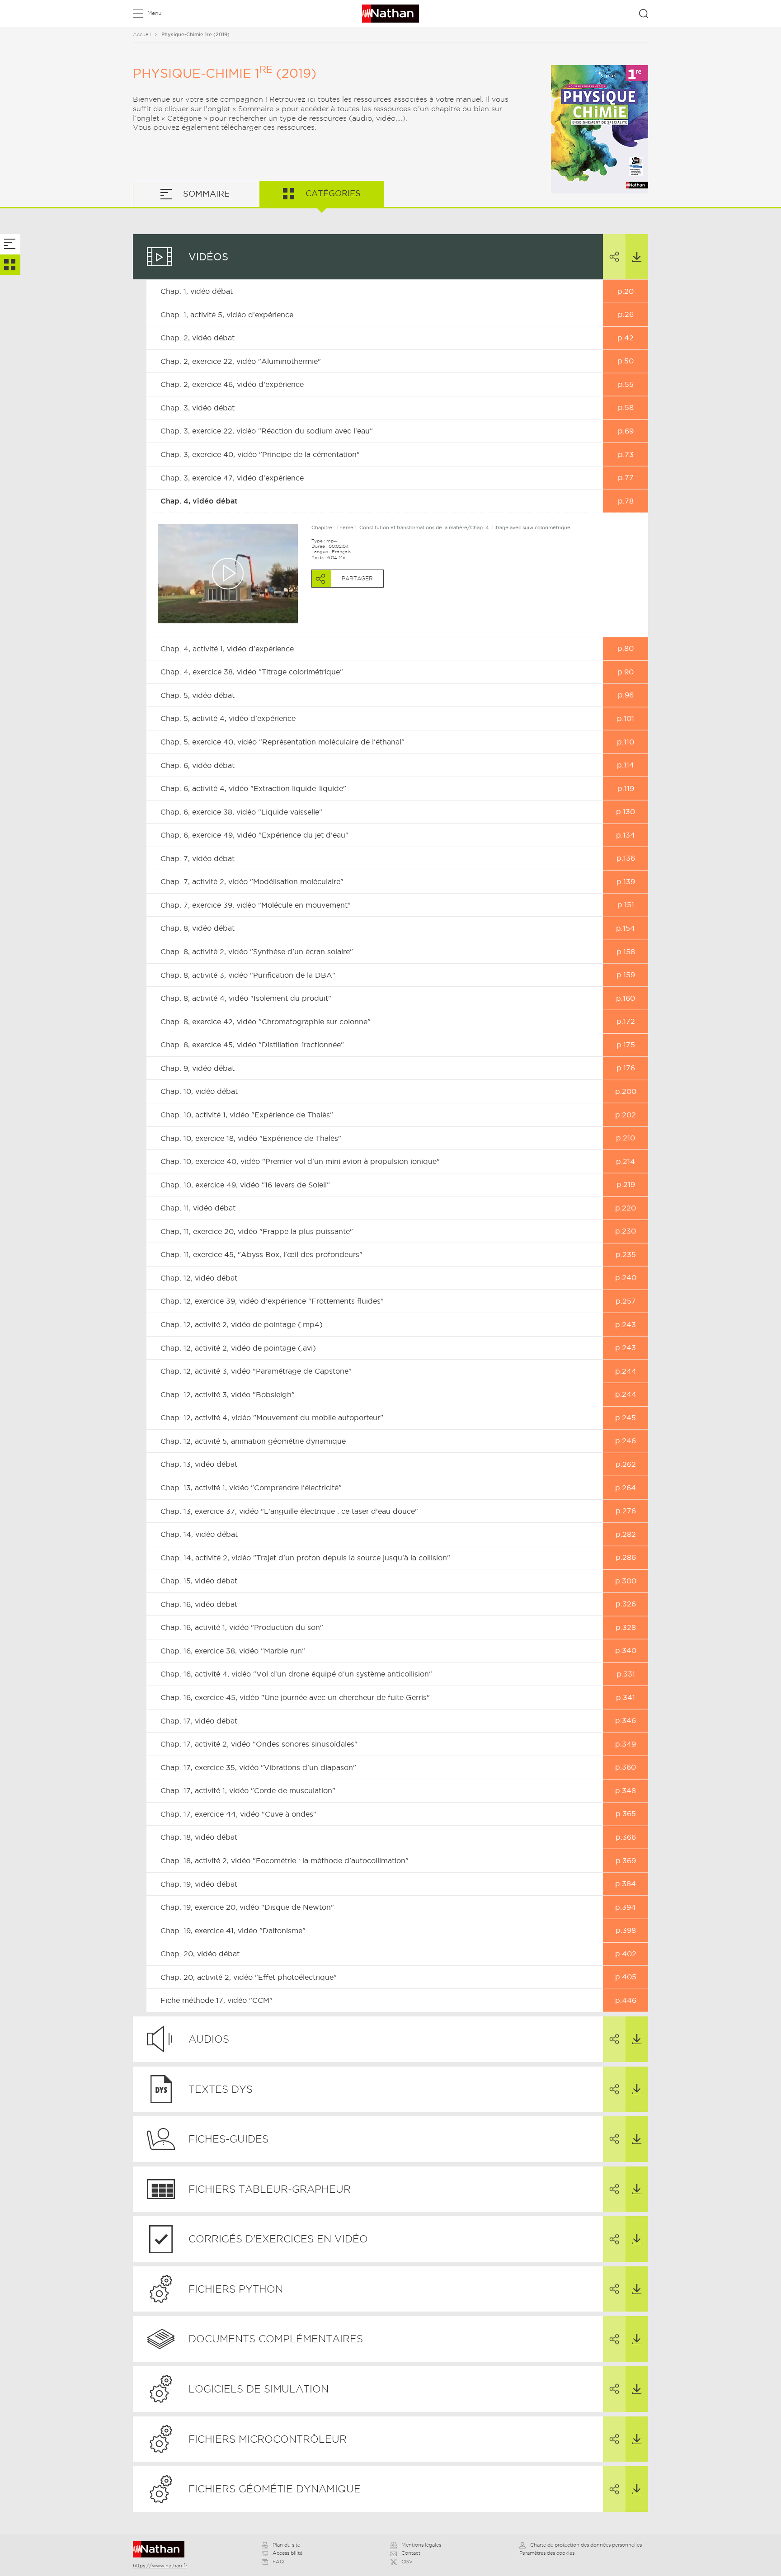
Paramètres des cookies (547, 2553)
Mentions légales (421, 2545)
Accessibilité (287, 2553)
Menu (154, 13)
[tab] (10, 244)
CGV (407, 2562)
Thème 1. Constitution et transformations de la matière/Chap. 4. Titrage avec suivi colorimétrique (453, 527)
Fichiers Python (236, 2289)
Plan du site (286, 2545)
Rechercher (644, 14)
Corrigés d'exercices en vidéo (278, 2239)
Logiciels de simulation (259, 2389)
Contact (411, 2553)
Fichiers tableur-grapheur (270, 2189)
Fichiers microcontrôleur (268, 2439)
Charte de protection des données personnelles (586, 2545)
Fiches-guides (228, 2139)
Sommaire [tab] (205, 194)
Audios (209, 2039)
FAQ (278, 2562)
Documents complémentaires (276, 2339)
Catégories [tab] (332, 193)
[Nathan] (162, 2549)
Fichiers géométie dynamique (275, 2489)
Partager (614, 257)
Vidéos (208, 257)
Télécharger (637, 257)
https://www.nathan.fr (160, 2566)
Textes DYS (221, 2089)
